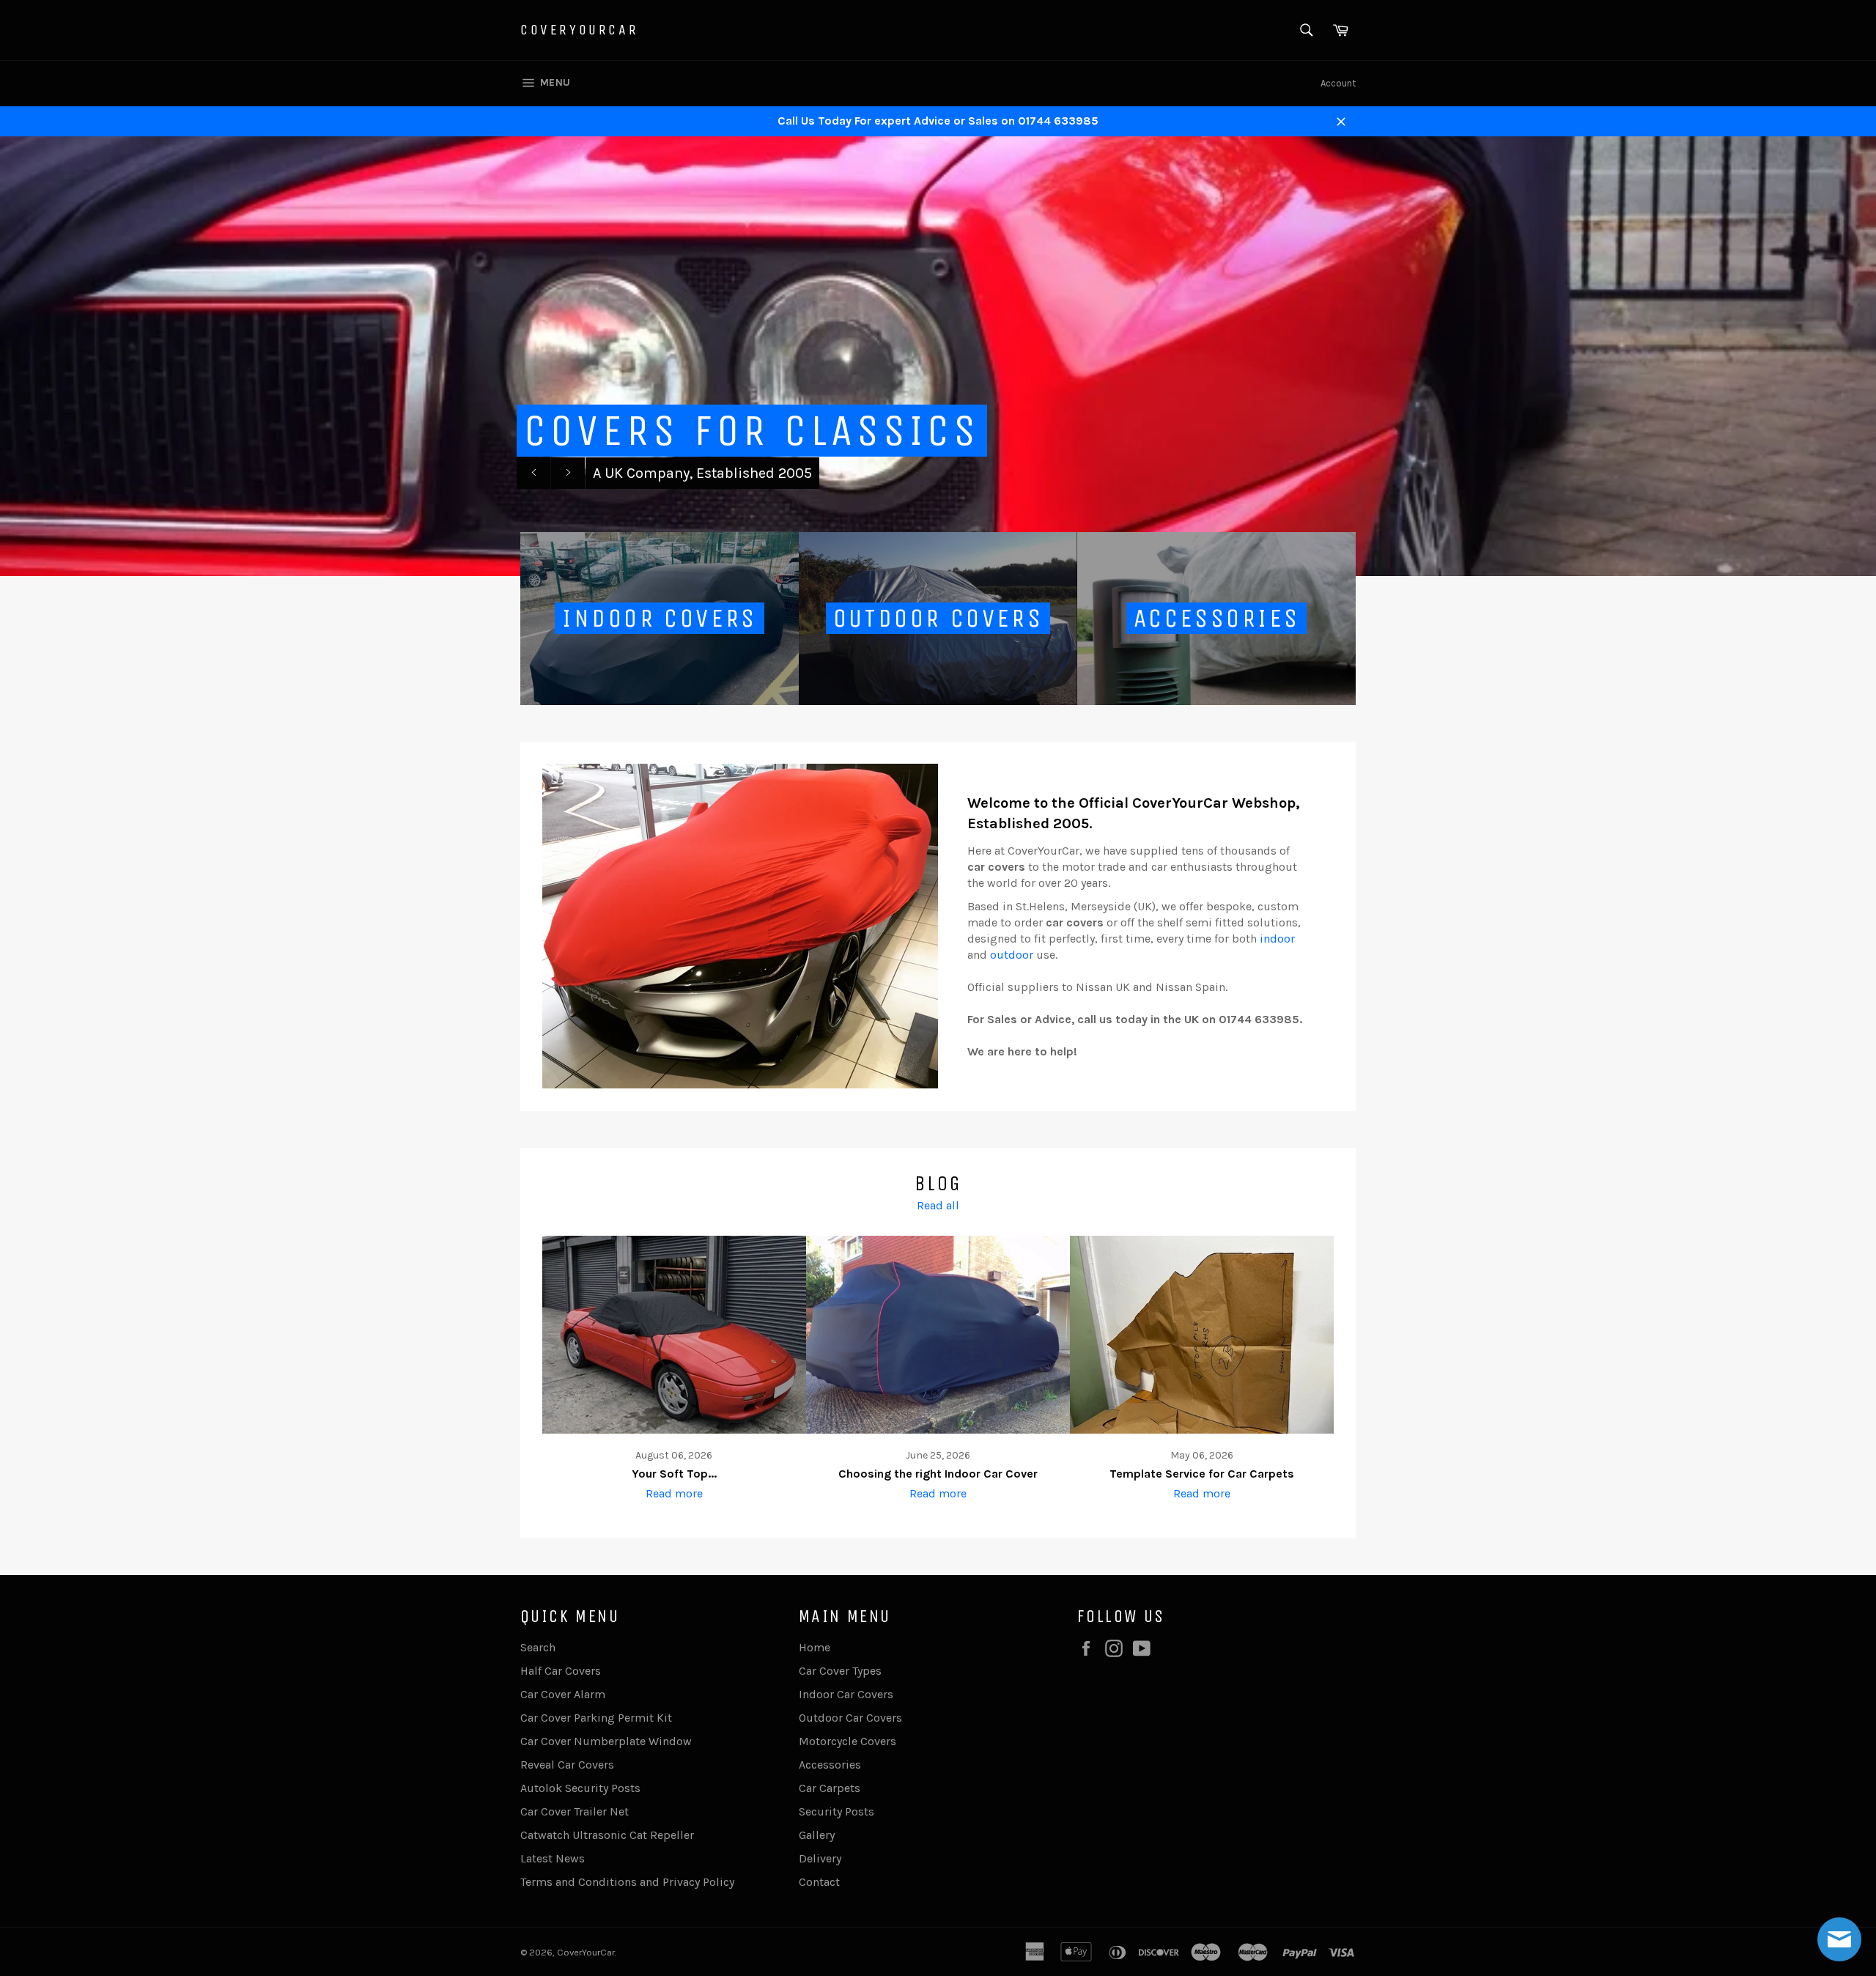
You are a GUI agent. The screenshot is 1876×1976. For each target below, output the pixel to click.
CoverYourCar (579, 30)
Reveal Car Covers (567, 1765)
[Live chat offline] (1839, 1939)
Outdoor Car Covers (850, 1718)
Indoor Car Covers (846, 1694)
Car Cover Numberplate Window (606, 1741)
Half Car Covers (561, 1671)
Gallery (817, 1835)
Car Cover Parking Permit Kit (596, 1718)
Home (815, 1647)
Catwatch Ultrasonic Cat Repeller (607, 1835)
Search (538, 1647)
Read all (938, 1205)
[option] (938, 356)
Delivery (820, 1858)
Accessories (830, 1765)
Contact (819, 1882)
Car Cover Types (840, 1671)
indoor (1277, 939)
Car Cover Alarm (563, 1694)
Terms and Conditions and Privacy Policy (627, 1882)
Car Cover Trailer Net (575, 1811)
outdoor (1012, 955)
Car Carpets (830, 1788)
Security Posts (837, 1811)
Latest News (553, 1858)
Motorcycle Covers (847, 1741)
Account (1338, 83)
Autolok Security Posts (580, 1788)
